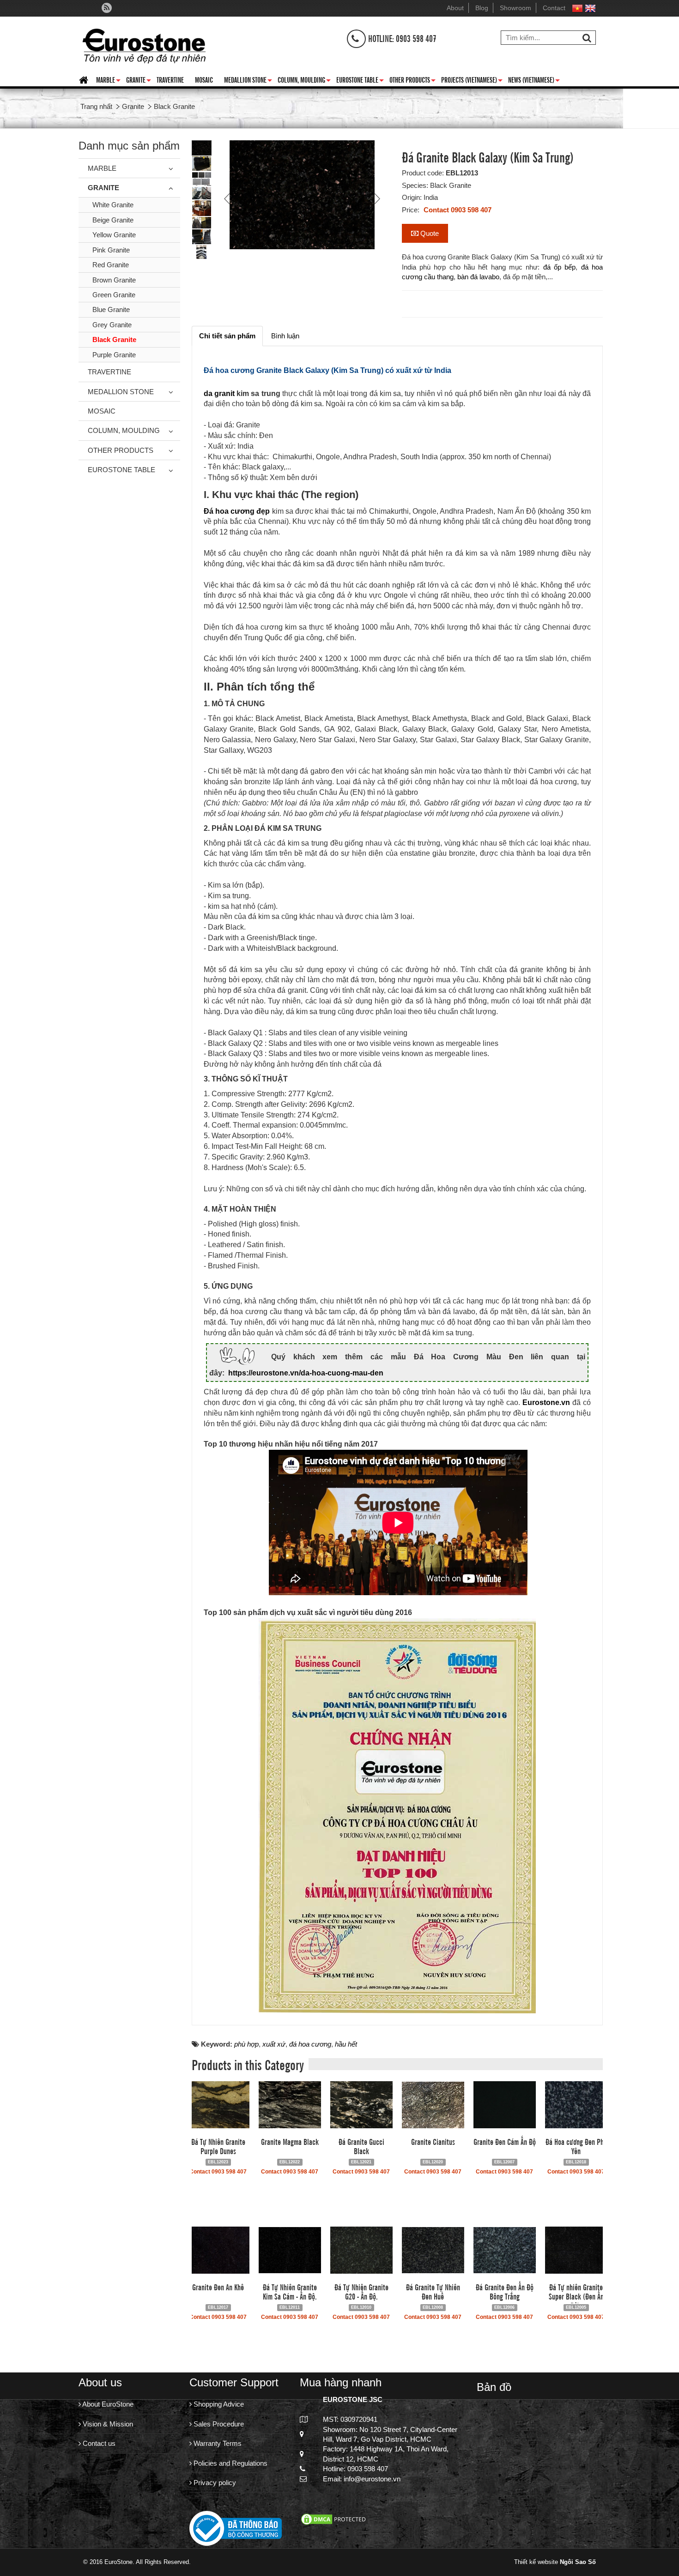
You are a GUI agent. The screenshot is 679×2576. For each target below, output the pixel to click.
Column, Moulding (304, 81)
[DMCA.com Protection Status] (334, 2519)
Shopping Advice (218, 2404)
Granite (139, 81)
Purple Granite (114, 355)
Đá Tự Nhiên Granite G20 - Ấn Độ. (361, 2291)
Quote (429, 233)
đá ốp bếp (560, 267)
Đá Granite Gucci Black (361, 2146)
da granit (219, 393)
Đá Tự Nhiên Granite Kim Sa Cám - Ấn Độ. (290, 2291)
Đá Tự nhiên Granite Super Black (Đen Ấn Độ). (576, 2296)
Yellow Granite (114, 235)
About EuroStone (107, 2404)
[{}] (144, 44)
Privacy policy (214, 2483)
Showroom (515, 8)
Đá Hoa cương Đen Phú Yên (576, 2146)
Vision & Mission (107, 2424)
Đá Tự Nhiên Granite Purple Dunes (218, 2146)
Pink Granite (111, 250)
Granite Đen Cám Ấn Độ (505, 2141)
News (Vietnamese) (534, 81)
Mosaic (204, 79)
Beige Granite (113, 220)
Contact (554, 8)
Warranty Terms (217, 2443)
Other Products (412, 81)
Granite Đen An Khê (218, 2287)
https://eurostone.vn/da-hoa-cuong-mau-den (306, 1373)
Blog (482, 8)
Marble (108, 81)
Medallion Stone (248, 81)
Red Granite (111, 265)
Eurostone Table (360, 81)
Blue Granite (111, 309)
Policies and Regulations (230, 2463)
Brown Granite (114, 280)
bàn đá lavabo (478, 277)
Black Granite (114, 339)
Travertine (170, 79)
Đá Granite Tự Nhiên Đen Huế (433, 2291)
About (455, 8)
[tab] (227, 336)
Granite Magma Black (290, 2141)
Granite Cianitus (433, 2141)
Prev (228, 198)
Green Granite (114, 295)
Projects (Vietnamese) (472, 81)
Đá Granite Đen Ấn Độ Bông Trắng (505, 2291)
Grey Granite (112, 325)
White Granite (113, 205)
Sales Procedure (218, 2424)
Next (376, 198)
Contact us (98, 2443)
